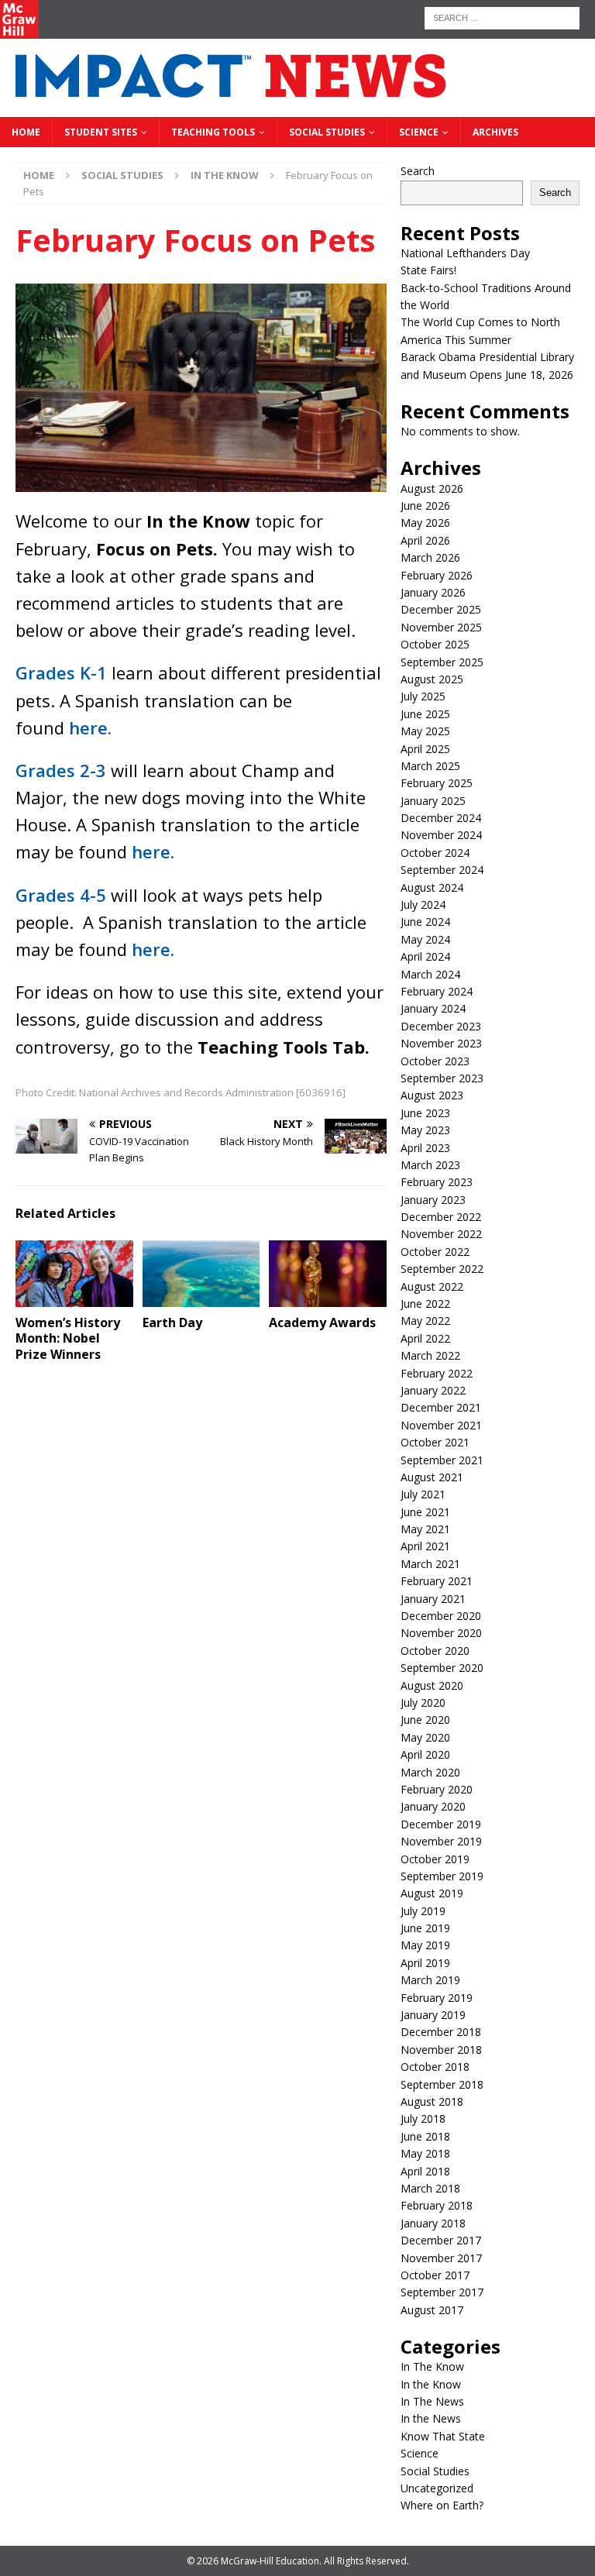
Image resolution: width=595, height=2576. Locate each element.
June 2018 (425, 2136)
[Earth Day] (201, 1273)
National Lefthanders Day (465, 253)
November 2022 (441, 1234)
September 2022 (442, 1269)
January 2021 (433, 1599)
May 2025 (425, 731)
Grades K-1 (61, 672)
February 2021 (437, 1581)
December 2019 (441, 1824)
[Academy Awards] (328, 1273)
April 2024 (425, 956)
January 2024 (433, 1008)
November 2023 (441, 1043)
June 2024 (425, 922)
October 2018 (435, 2067)
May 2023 (425, 1130)
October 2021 (435, 1442)
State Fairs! (428, 270)
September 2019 (442, 1876)
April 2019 (425, 1963)
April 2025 (425, 749)
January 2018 (433, 2223)
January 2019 (433, 2015)
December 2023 (441, 1026)
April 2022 (425, 1338)
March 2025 (430, 766)
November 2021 (441, 1425)
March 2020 (430, 1772)
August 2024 (432, 887)
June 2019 (425, 1928)
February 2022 (437, 1373)
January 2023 (433, 1200)
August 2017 (432, 2310)
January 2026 (433, 592)
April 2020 (425, 1754)
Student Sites (101, 132)
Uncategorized (437, 2488)
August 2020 (432, 1685)
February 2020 (437, 1789)
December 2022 (441, 1217)
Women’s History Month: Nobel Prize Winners (68, 1339)
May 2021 (425, 1529)
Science (419, 132)
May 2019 (425, 1945)
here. (90, 727)
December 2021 (441, 1407)
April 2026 (425, 540)
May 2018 (425, 2153)
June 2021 (425, 1512)
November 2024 (441, 835)
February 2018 (437, 2205)
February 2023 (437, 1182)
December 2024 (441, 818)
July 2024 (423, 905)
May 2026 (425, 523)
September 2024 (442, 870)
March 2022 (430, 1355)
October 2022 (435, 1252)
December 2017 (441, 2240)
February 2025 (437, 783)
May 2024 (425, 939)
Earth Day (172, 1322)
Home (26, 132)
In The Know (432, 2366)
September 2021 (442, 1460)
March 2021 (430, 1564)
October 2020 (435, 1651)
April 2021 (425, 1546)
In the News (431, 2418)
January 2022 (433, 1390)
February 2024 (437, 991)
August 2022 (432, 1286)
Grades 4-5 (61, 895)
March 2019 (430, 1980)
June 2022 (425, 1303)
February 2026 (437, 575)
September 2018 (442, 2084)
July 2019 (423, 1911)
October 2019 (435, 1859)
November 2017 (441, 2258)
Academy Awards (322, 1322)
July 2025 (423, 696)
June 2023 (425, 1113)
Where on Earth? (442, 2505)
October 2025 (435, 644)
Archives (495, 132)
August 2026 (432, 488)
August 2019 (432, 1893)
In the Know (431, 2384)
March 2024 (430, 974)
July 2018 (423, 2119)
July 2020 (423, 1702)
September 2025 (442, 662)
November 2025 (441, 627)
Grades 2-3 (61, 770)
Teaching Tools (213, 132)
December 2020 (441, 1616)
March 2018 (430, 2188)
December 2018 (441, 2032)
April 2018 (425, 2171)
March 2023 (430, 1165)
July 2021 (423, 1494)
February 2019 (437, 1998)
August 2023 (432, 1095)
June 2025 (425, 714)
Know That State (443, 2436)
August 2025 (432, 679)
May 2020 (425, 1737)
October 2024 (435, 853)
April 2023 (425, 1148)
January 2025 (433, 801)
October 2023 (435, 1061)
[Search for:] (502, 17)
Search (418, 171)
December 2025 (441, 609)
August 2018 (432, 2101)
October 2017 (435, 2275)
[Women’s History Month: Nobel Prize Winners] (74, 1273)
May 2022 (425, 1321)
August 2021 (432, 1477)
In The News (432, 2401)
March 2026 (430, 557)
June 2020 (425, 1720)
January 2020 (433, 1806)
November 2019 (441, 1841)
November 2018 (441, 2050)
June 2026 (425, 506)
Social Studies (327, 132)
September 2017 (442, 2292)
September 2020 (442, 1668)
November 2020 (441, 1633)
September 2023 (442, 1078)
